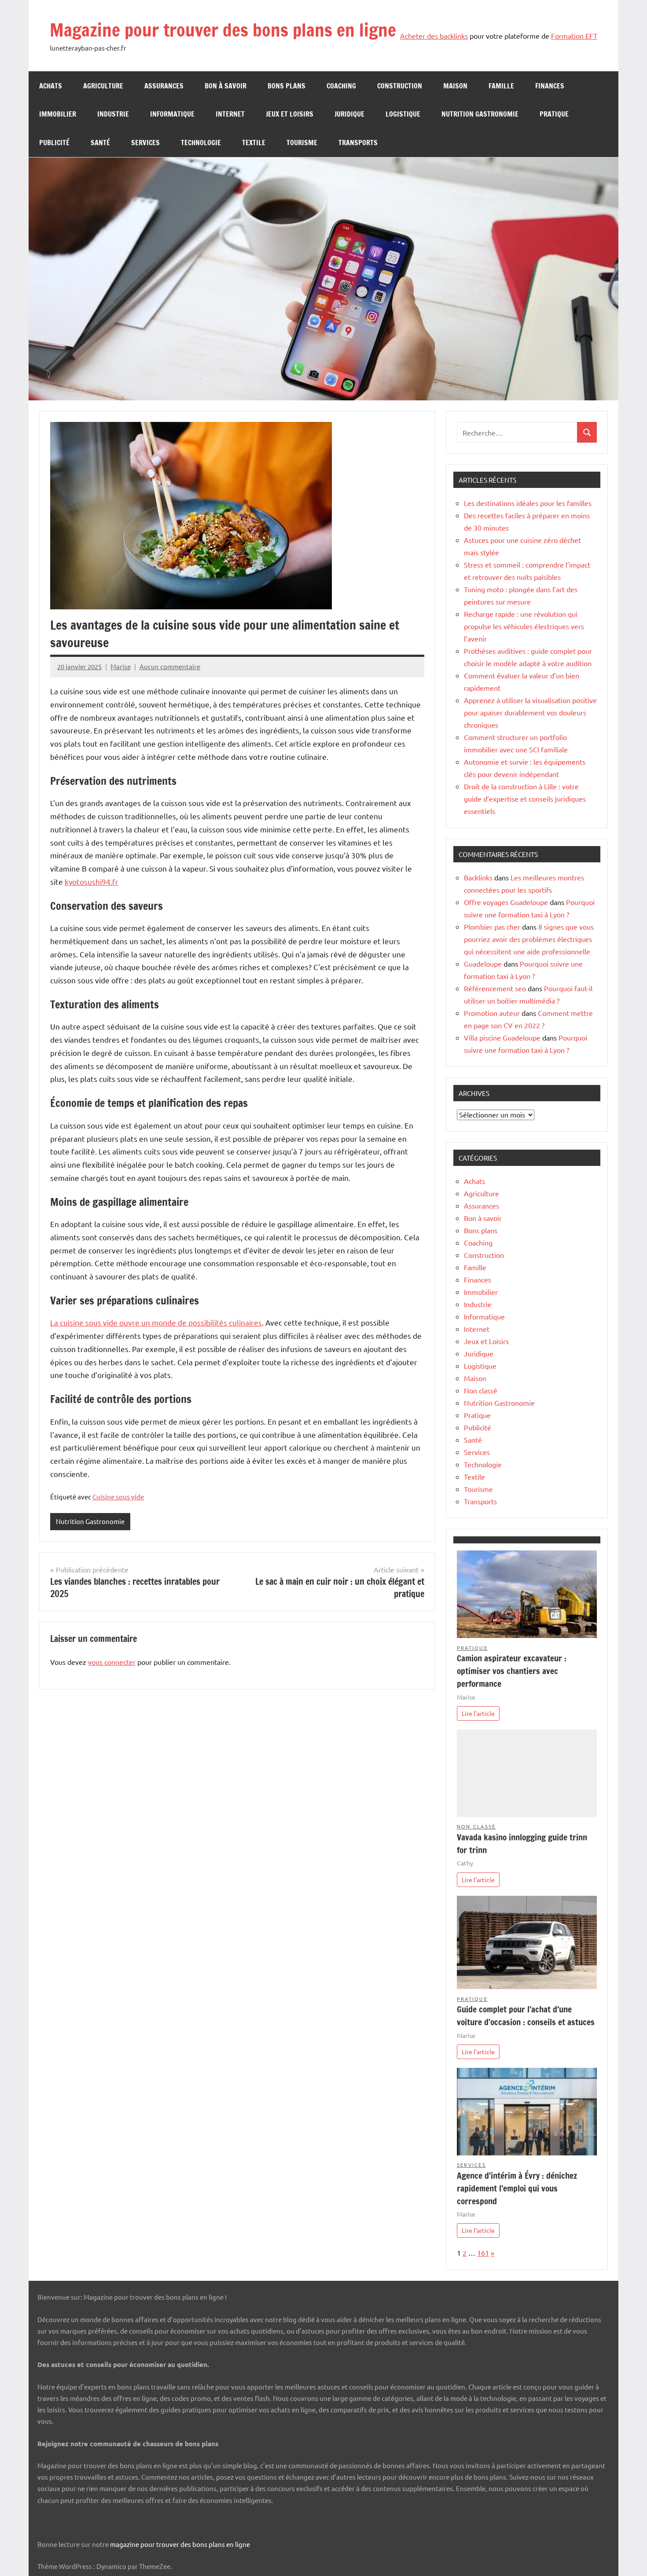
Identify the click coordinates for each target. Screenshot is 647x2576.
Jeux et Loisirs (290, 114)
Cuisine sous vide (118, 1497)
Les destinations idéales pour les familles (528, 503)
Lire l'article (478, 1713)
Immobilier (58, 114)
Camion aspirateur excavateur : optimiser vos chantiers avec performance (512, 1671)
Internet (230, 114)
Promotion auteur (492, 1013)
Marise (121, 666)
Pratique (554, 114)
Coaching (341, 86)
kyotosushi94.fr (92, 881)
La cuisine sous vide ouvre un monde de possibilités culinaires (156, 1322)
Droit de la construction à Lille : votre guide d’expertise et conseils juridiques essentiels (525, 799)
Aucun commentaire (170, 666)
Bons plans (287, 86)
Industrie (113, 114)
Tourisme (302, 143)
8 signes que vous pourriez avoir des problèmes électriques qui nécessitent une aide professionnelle (529, 939)
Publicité (54, 143)
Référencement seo (495, 988)
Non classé (481, 1390)
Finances (550, 86)
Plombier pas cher (492, 927)
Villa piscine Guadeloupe (502, 1037)
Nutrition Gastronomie (480, 114)
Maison (455, 86)
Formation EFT (574, 36)
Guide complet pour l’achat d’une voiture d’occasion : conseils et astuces (526, 2015)
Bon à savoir (226, 86)
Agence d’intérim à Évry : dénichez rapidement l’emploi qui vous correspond (517, 2188)
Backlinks (478, 877)
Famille (501, 86)
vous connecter (112, 1662)
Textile (254, 143)
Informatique (172, 114)
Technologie (201, 143)
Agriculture (103, 86)
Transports (358, 143)
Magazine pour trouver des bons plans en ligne (223, 30)
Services (145, 143)
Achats (51, 86)
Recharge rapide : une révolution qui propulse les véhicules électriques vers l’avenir (524, 626)
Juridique (349, 114)
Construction (400, 86)
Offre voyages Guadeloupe (506, 902)
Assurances (164, 86)
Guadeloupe (483, 964)
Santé (100, 143)
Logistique (403, 114)
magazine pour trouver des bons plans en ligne (180, 2544)
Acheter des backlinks (434, 36)
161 (483, 2253)
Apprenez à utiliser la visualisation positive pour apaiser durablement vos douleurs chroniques (530, 712)
